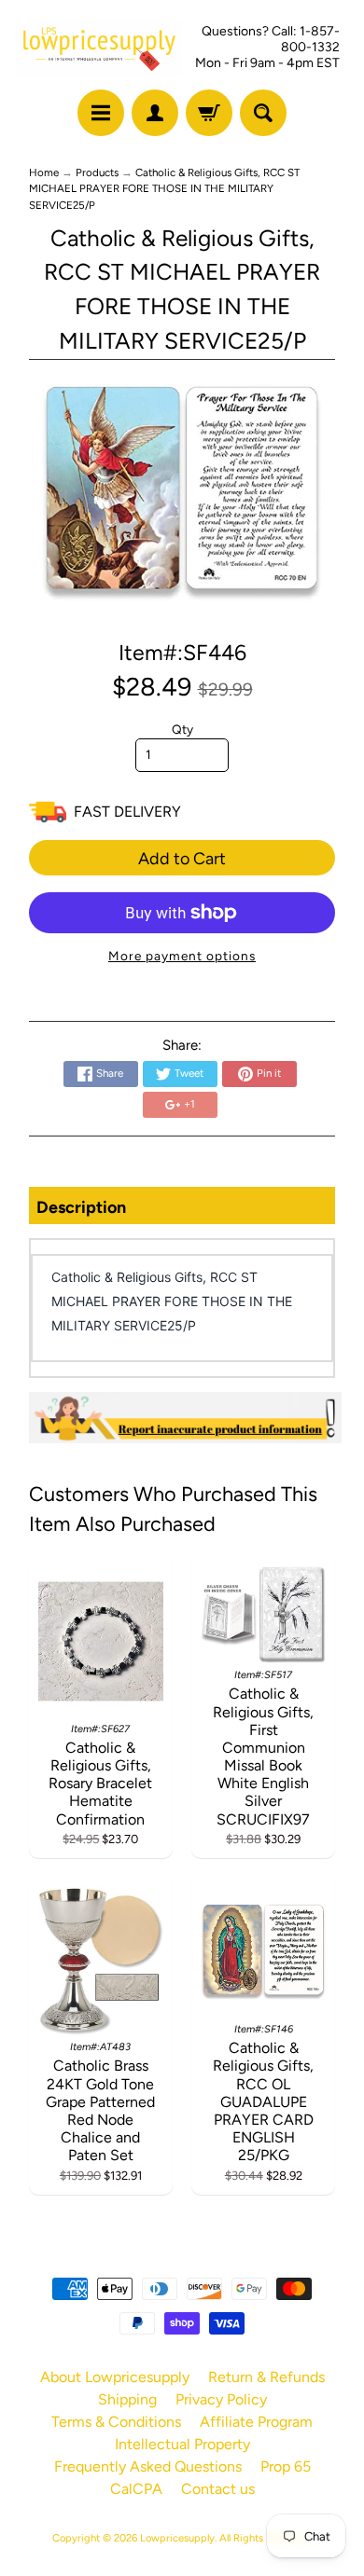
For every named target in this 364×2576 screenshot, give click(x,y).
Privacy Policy (221, 2399)
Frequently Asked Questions (148, 2466)
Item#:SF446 (182, 653)
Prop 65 (286, 2466)
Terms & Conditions (116, 2422)
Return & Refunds (266, 2377)
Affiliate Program (256, 2422)
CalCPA (136, 2489)
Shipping (127, 2399)
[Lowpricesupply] (98, 48)
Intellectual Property (182, 2444)
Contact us (218, 2489)
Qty (182, 729)
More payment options (182, 956)
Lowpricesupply (177, 2538)
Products (97, 172)
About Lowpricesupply (115, 2377)
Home (44, 172)
